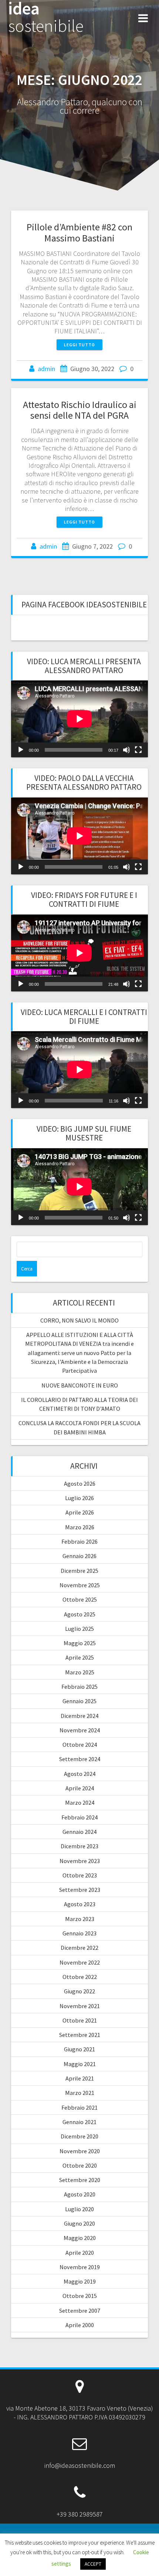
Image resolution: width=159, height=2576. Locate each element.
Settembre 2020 (80, 2180)
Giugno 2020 (79, 2223)
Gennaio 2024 (79, 1832)
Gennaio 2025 (79, 1701)
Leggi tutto (79, 345)
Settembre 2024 (80, 1759)
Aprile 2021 (80, 2078)
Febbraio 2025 (79, 1687)
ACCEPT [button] (93, 2564)
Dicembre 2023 (79, 1846)
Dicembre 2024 (79, 1716)
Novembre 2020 (80, 2151)
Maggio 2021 (80, 2064)
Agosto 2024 (80, 1774)
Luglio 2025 (79, 1629)
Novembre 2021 (80, 2006)
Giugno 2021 (79, 2049)
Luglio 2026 (79, 1498)
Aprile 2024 (80, 1788)
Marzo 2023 (80, 1919)
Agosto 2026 (80, 1483)
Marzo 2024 (80, 1802)
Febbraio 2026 (79, 1541)
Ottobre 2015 (80, 2296)
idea (46, 17)
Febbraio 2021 (79, 2107)
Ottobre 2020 (80, 2165)
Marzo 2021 (80, 2093)
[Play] (21, 750)
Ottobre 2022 (80, 1977)
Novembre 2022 (80, 1962)
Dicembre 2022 (79, 1948)
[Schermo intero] (138, 750)
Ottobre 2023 (80, 1875)
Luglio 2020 (79, 2209)
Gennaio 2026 (79, 1556)
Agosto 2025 (80, 1614)
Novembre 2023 (80, 1861)
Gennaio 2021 (79, 2122)
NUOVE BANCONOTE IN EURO (80, 1385)
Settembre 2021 (80, 2035)
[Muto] (126, 750)
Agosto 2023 (80, 1904)
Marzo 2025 (80, 1672)
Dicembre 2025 (79, 1571)
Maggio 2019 (80, 2281)
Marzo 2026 (80, 1527)
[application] (79, 719)
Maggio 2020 (80, 2238)
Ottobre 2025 (80, 1599)
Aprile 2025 (80, 1657)
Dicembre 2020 (79, 2136)
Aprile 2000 (80, 2325)
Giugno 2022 (79, 1991)
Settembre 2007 (80, 2311)
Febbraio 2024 (79, 1817)
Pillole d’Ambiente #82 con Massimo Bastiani (79, 232)
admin (46, 369)
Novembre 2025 (80, 1585)
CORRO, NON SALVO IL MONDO (79, 1320)
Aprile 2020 (80, 2253)
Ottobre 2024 (80, 1745)
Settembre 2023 (80, 1890)
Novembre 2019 (80, 2267)
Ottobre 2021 (80, 2020)
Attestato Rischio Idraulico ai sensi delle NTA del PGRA (80, 410)
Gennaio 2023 (79, 1933)
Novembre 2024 (80, 1730)
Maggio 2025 (80, 1643)
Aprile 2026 (80, 1512)
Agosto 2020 (80, 2194)
